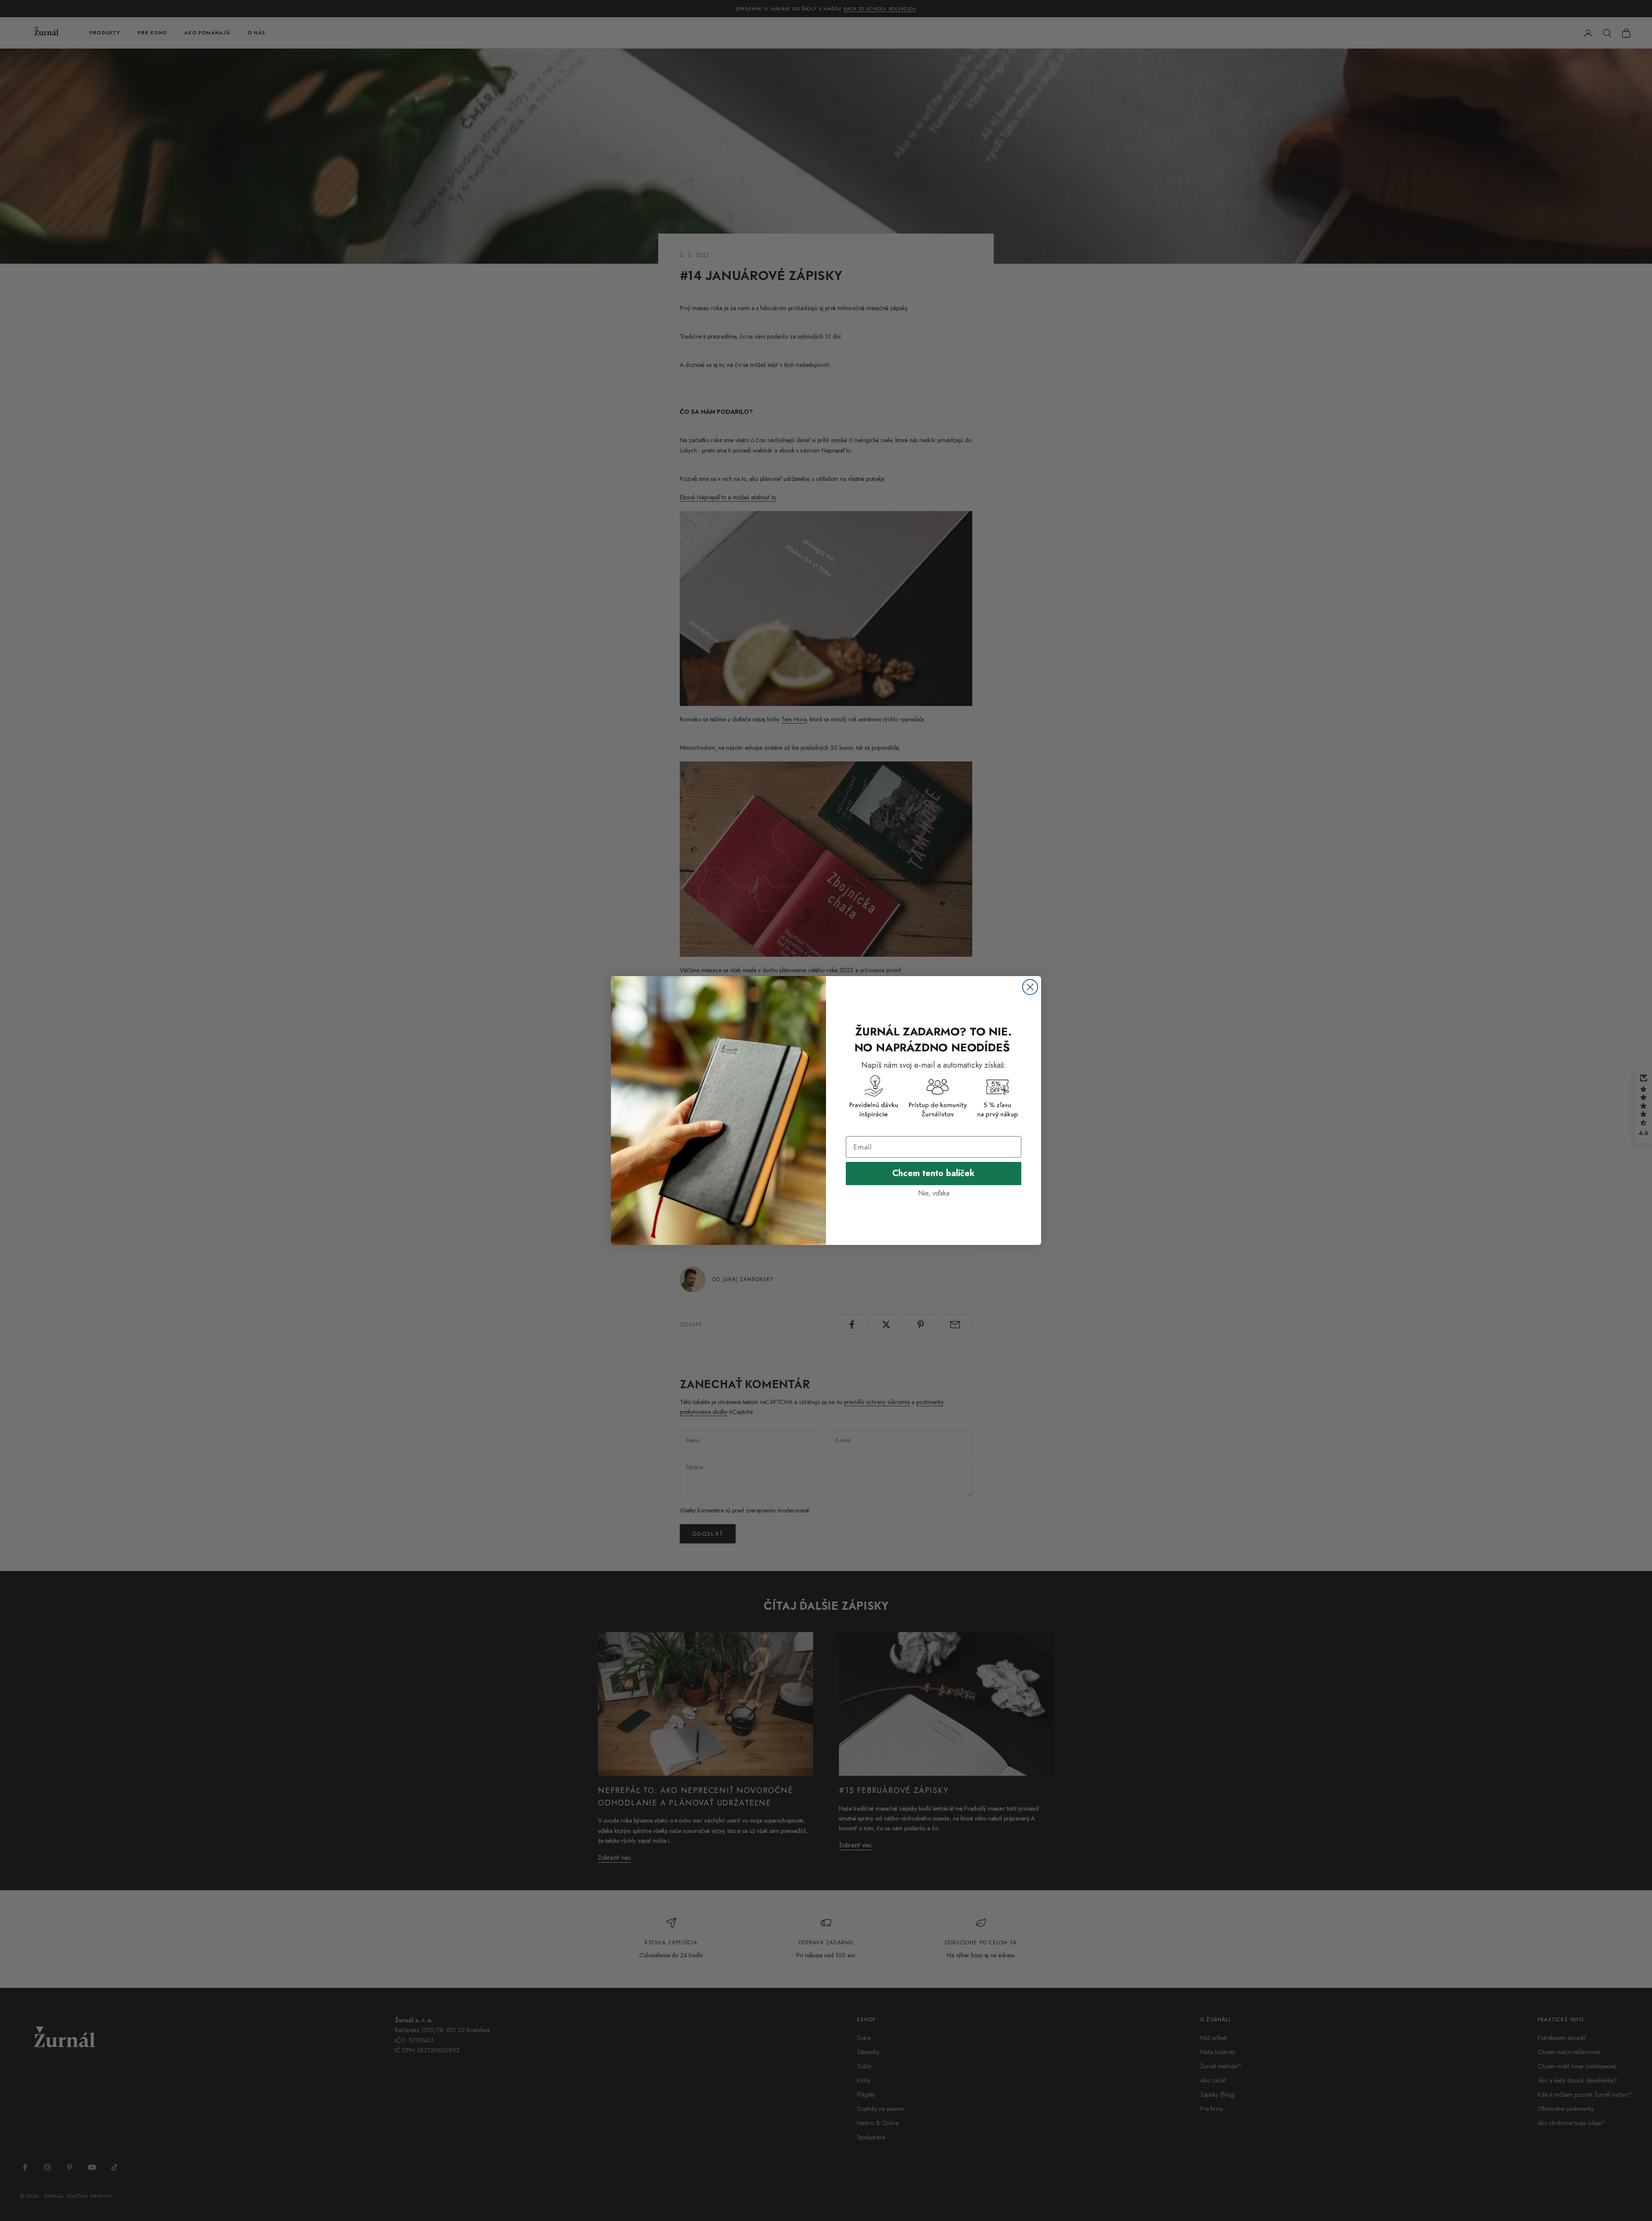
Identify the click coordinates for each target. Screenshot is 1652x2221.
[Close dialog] (1030, 987)
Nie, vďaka (934, 1193)
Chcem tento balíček (934, 1173)
